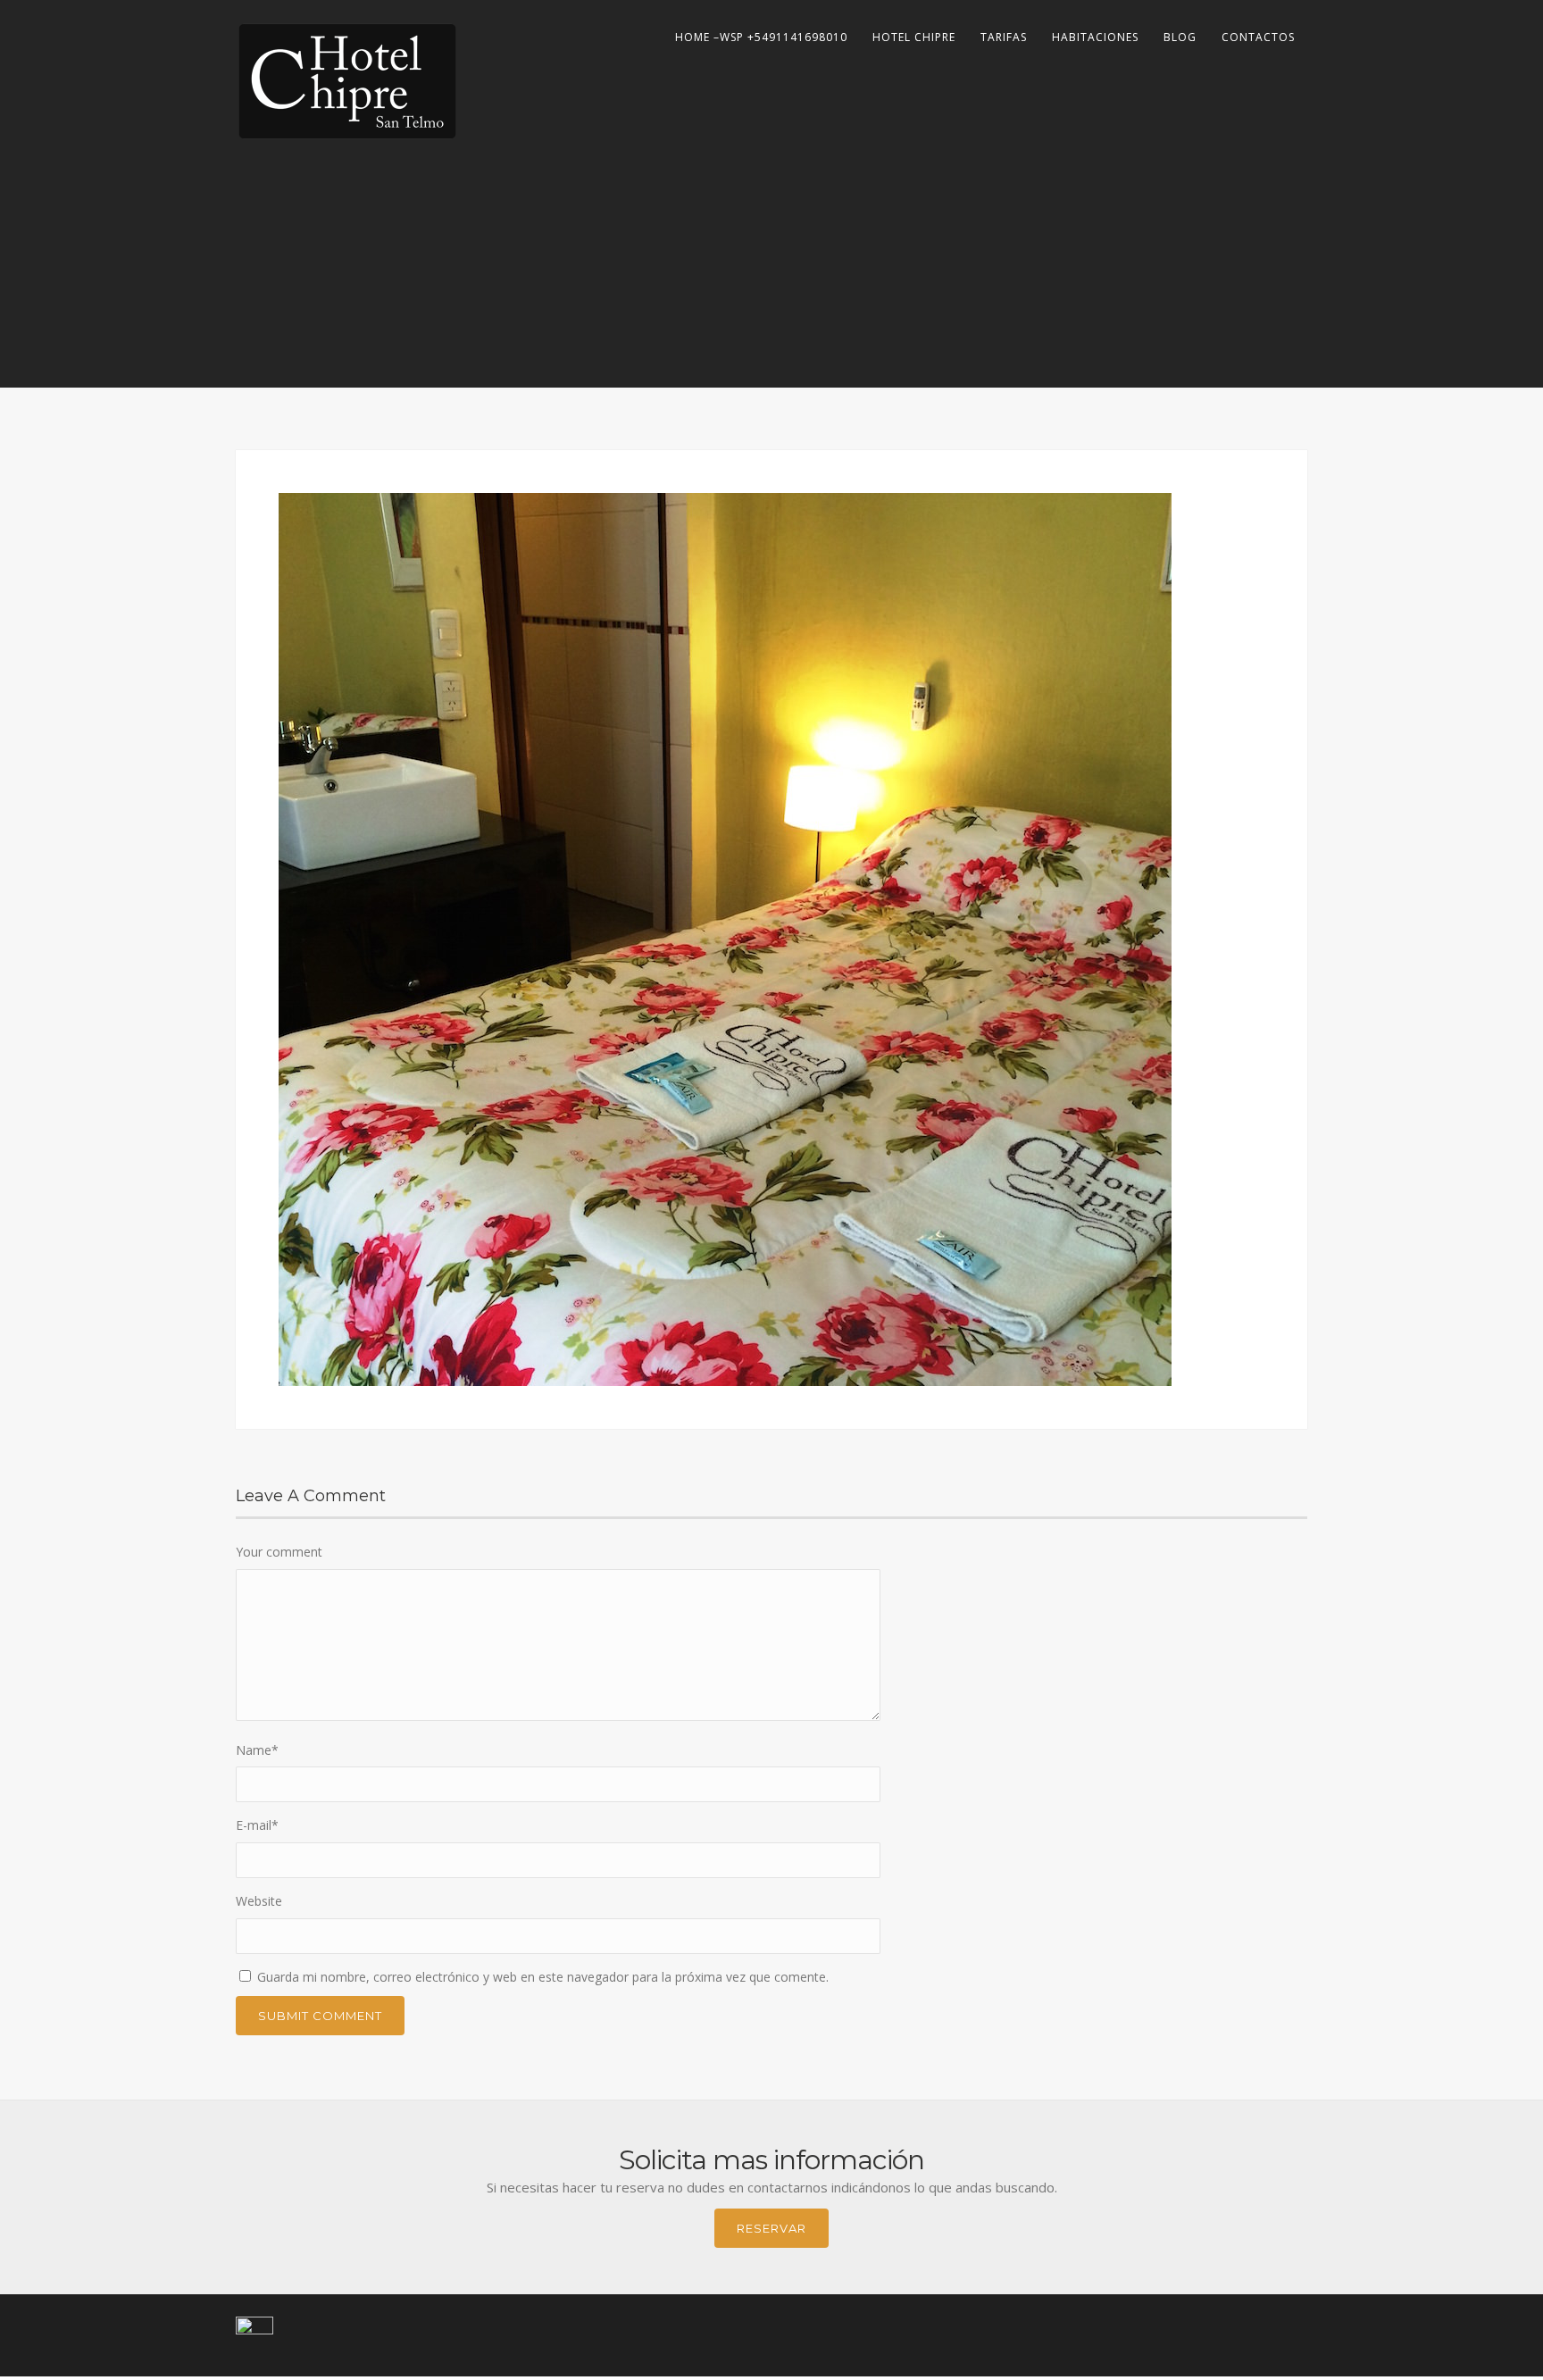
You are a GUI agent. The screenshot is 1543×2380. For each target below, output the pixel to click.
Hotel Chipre (914, 37)
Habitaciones (1095, 37)
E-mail (257, 1825)
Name (257, 1750)
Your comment (279, 1552)
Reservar (771, 2228)
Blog (1180, 37)
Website (259, 1901)
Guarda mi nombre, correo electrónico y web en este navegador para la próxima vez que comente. (543, 1977)
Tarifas (1004, 37)
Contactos (1258, 37)
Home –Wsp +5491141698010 (761, 37)
